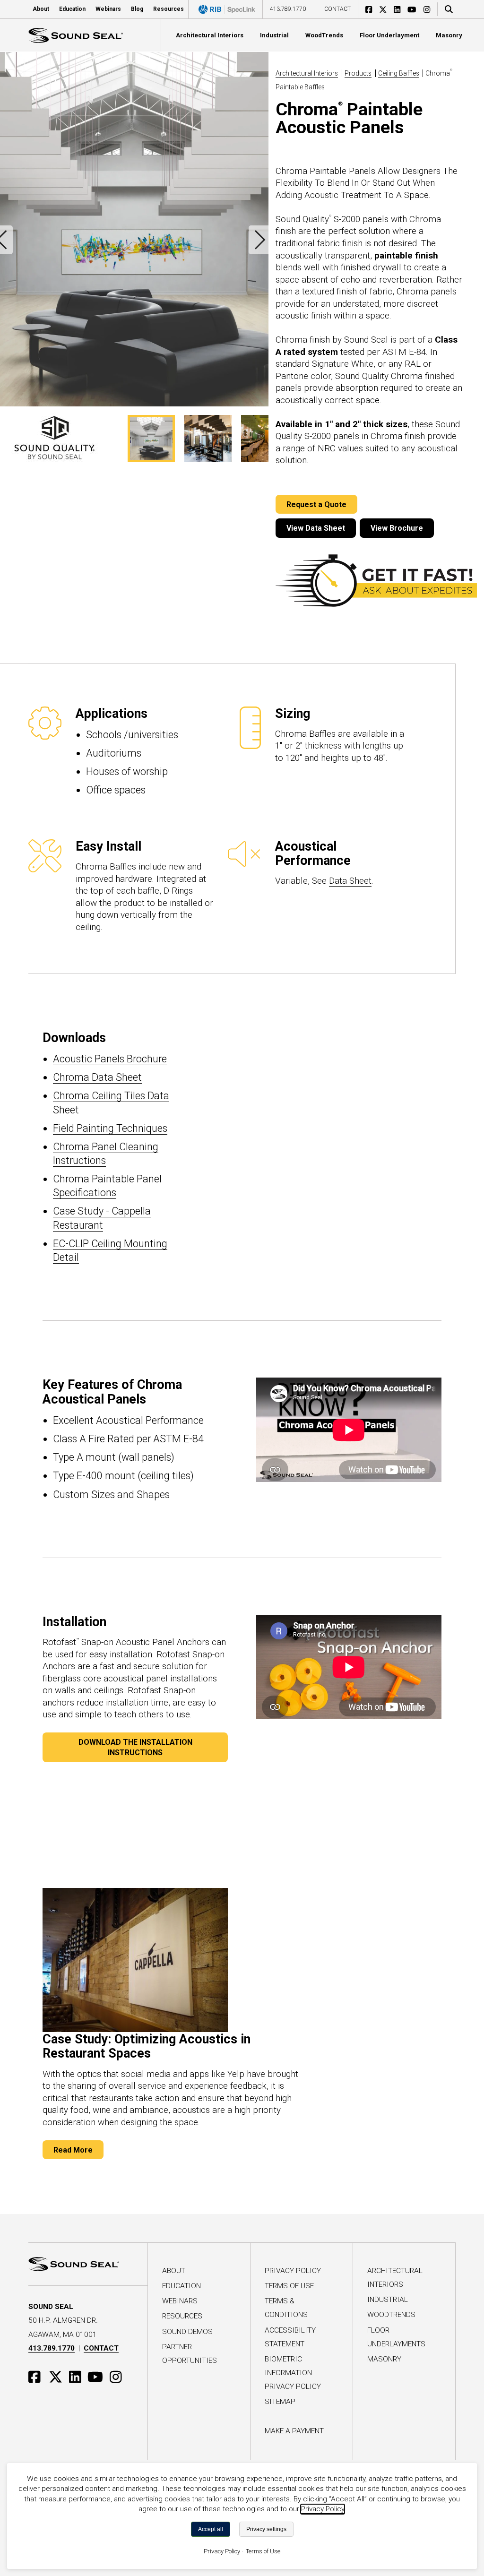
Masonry (384, 2359)
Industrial (388, 2300)
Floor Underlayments (396, 2337)
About (174, 2271)
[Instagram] (430, 9)
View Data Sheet (316, 528)
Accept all (211, 2529)
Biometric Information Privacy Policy (293, 2373)
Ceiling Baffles (399, 73)
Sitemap (280, 2402)
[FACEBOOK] (39, 2376)
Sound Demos (187, 2332)
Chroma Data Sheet (97, 1077)
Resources (182, 2316)
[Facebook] (372, 9)
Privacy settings (266, 2529)
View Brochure (397, 528)
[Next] (259, 240)
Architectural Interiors (307, 73)
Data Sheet (350, 881)
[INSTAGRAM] (118, 2376)
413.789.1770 (288, 9)
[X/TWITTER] (58, 2376)
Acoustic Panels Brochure (110, 1059)
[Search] (447, 9)
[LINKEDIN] (78, 2376)
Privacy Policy (293, 2271)
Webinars (108, 9)
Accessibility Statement (290, 2337)
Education (72, 9)
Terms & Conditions (286, 2308)
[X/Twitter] (386, 9)
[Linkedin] (401, 9)
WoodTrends (391, 2315)
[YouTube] (415, 9)
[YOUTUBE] (98, 2376)
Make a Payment (294, 2431)
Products (358, 73)
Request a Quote (316, 504)
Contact (337, 9)
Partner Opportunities (190, 2354)
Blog (137, 9)
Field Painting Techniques (110, 1128)
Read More (73, 2150)
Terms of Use (289, 2286)
